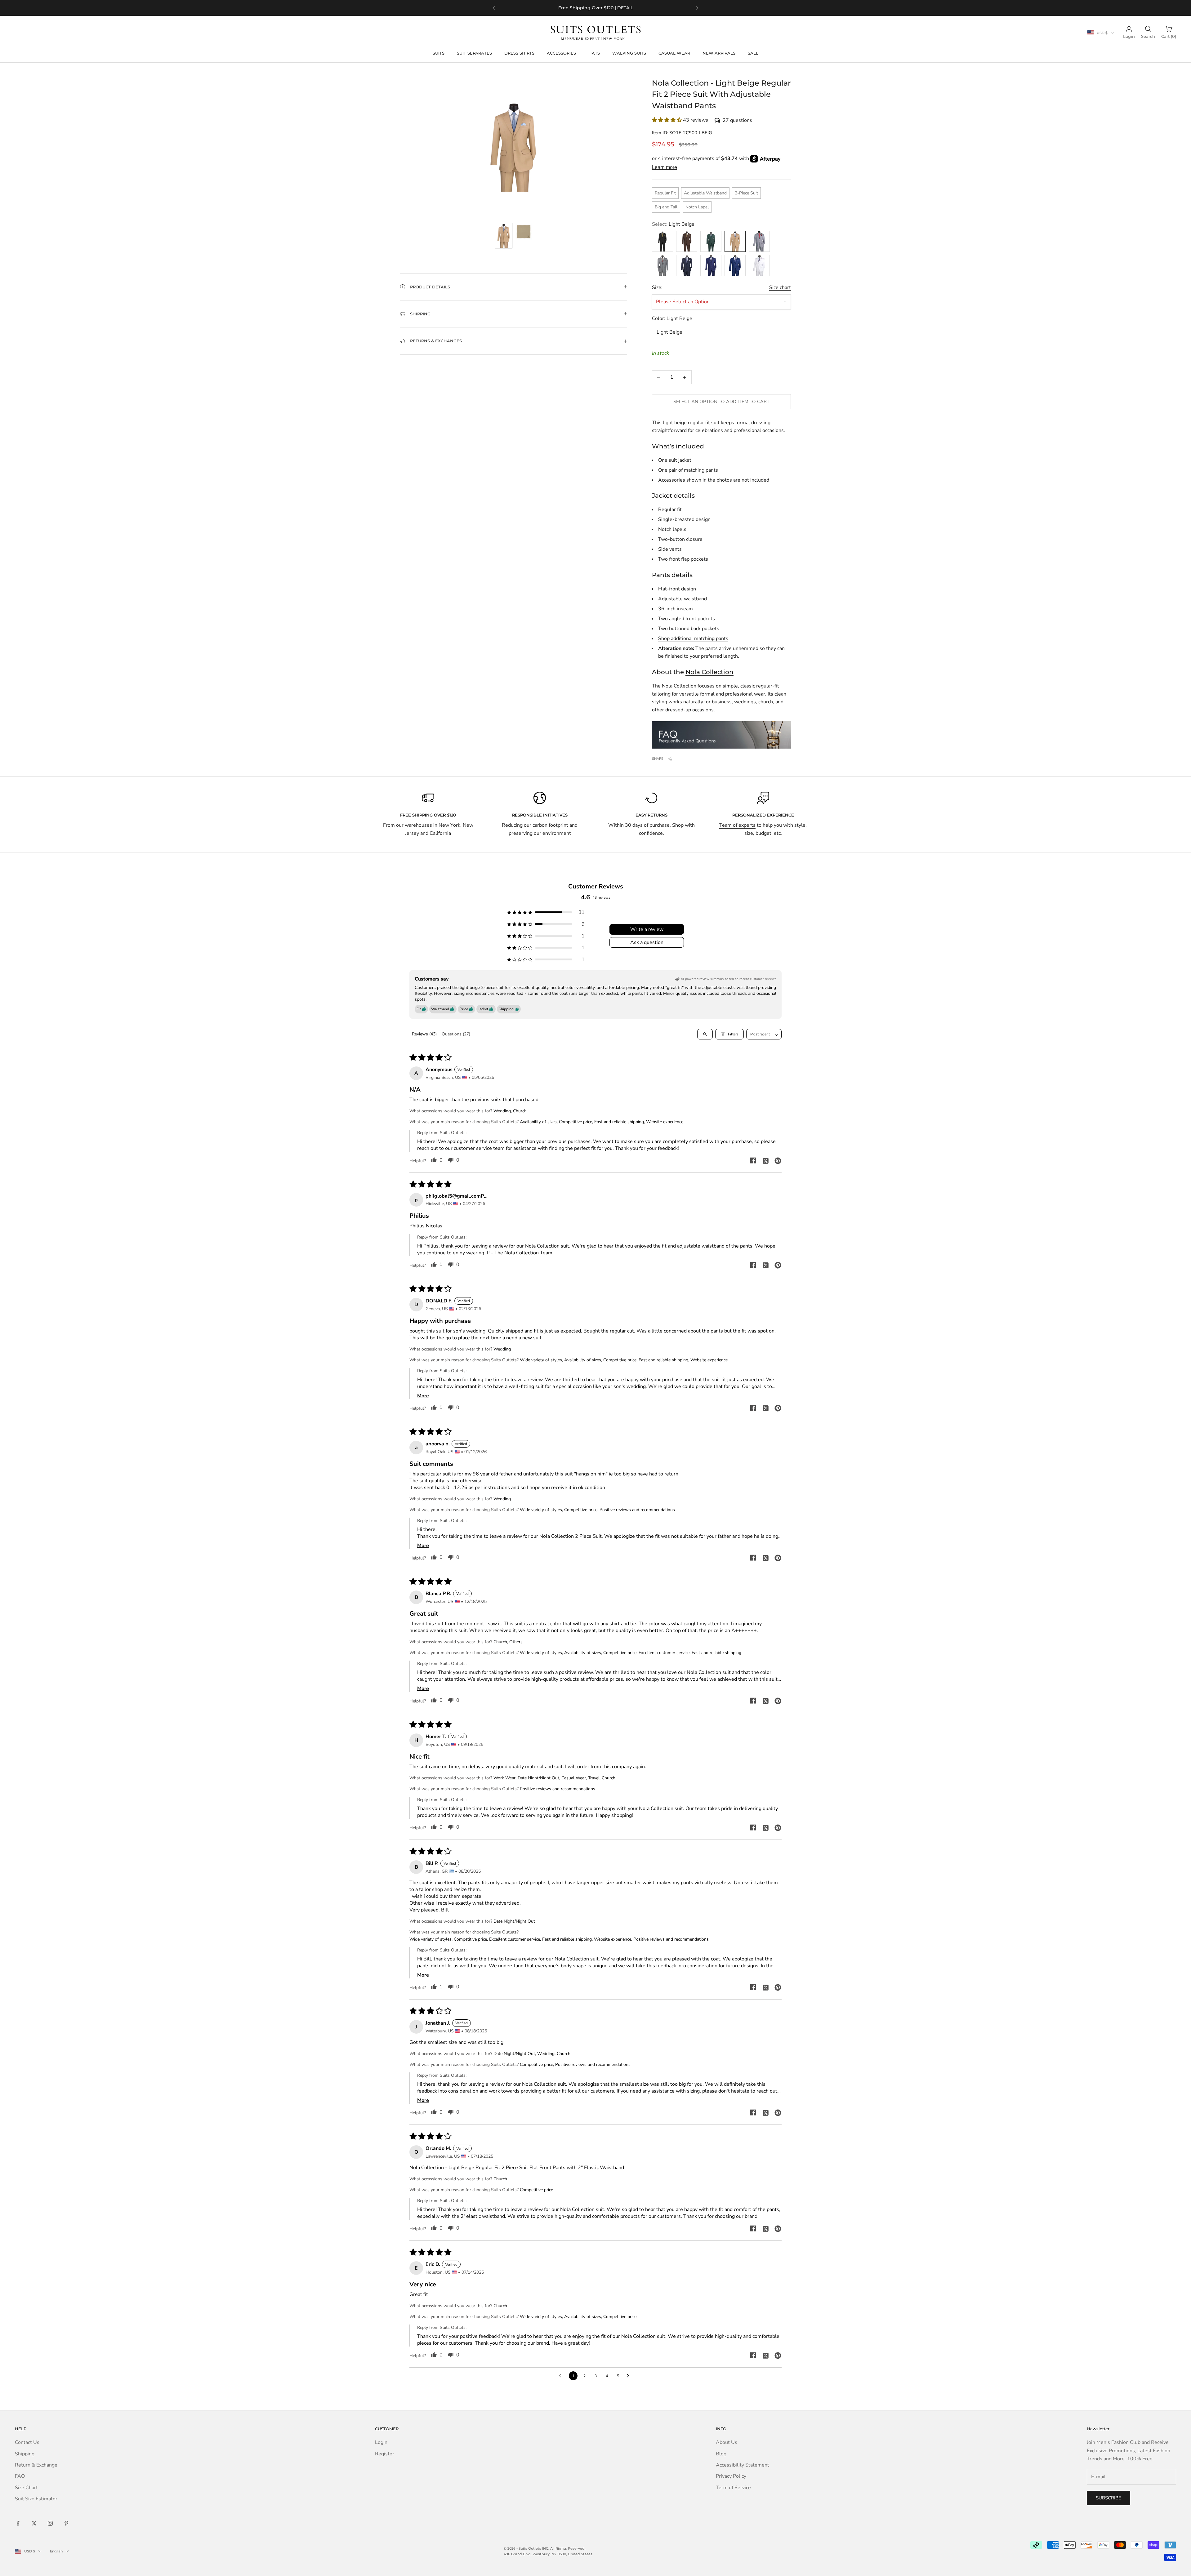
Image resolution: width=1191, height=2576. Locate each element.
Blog (721, 2454)
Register (385, 2454)
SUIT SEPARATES (474, 53)
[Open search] (705, 1034)
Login (381, 2442)
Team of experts (737, 825)
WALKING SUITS (629, 53)
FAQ (20, 2476)
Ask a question (647, 942)
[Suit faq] (721, 735)
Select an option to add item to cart (721, 402)
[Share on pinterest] (778, 1160)
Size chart (780, 287)
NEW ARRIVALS (719, 53)
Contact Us (27, 2442)
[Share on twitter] (765, 1160)
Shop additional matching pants (693, 638)
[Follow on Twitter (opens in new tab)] (34, 2523)
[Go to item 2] (524, 232)
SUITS (439, 53)
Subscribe (1108, 2498)
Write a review (647, 929)
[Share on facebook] (753, 1160)
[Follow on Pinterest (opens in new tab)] (66, 2523)
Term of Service (733, 2488)
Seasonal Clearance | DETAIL (606, 8)
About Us (727, 2442)
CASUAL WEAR (674, 53)
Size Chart (26, 2488)
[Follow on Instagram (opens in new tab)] (50, 2523)
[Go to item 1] (504, 236)
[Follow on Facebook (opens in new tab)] (18, 2523)
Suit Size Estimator (36, 2499)
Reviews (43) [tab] (424, 1034)
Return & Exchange (36, 2465)
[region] (595, 8)
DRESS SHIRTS (519, 53)
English (56, 2551)
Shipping (25, 2454)
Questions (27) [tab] (456, 1034)
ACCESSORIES (561, 53)
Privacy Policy (731, 2476)
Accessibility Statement (743, 2465)
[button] (721, 120)
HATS (594, 53)
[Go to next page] (630, 2376)
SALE (753, 53)
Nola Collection (709, 672)
